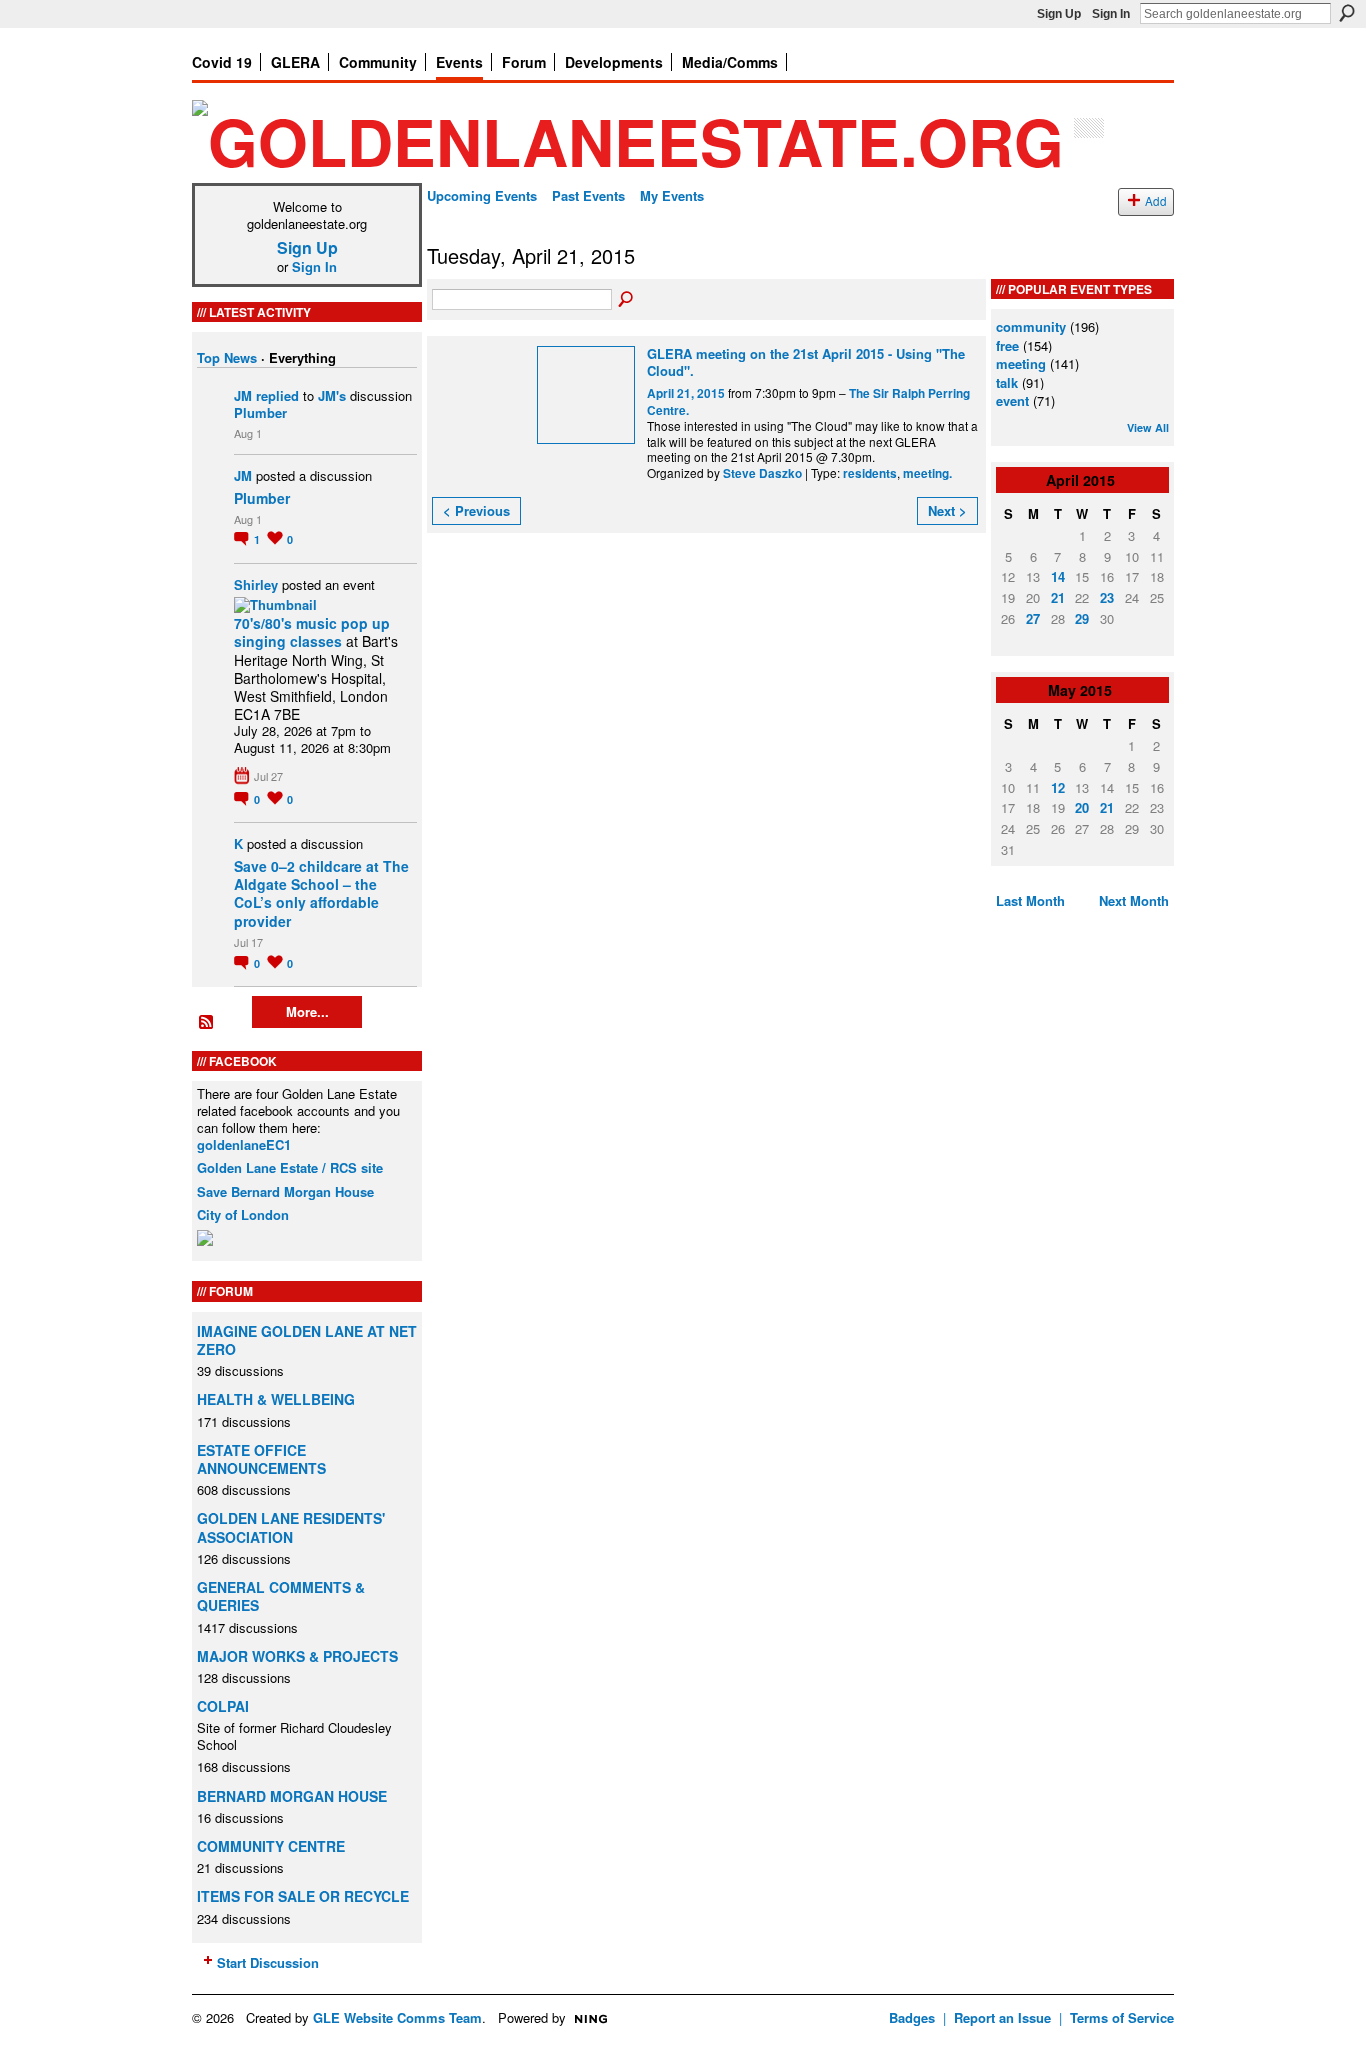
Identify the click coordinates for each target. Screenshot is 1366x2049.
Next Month (1134, 900)
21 (1058, 597)
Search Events (627, 300)
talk (1007, 382)
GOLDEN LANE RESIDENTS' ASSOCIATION (291, 1527)
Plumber (260, 412)
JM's (332, 395)
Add (1156, 201)
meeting (1021, 363)
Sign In (1111, 14)
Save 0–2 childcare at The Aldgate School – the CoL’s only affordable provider (321, 893)
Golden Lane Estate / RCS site (290, 1167)
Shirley (256, 584)
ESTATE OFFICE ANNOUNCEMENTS (261, 1459)
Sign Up (1059, 14)
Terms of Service (1122, 2017)
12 (1058, 787)
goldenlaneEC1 (244, 1144)
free (1007, 345)
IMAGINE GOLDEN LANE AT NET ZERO (307, 1340)
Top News (227, 357)
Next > (947, 510)
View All (1148, 427)
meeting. (927, 473)
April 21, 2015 (686, 393)
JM (243, 395)
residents (870, 473)
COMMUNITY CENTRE (271, 1846)
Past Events (588, 195)
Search (1347, 13)
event (1012, 400)
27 (1033, 618)
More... (307, 1011)
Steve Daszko (762, 473)
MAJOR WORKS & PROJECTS (297, 1656)
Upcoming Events (482, 195)
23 (1107, 597)
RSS (207, 1023)
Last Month (1030, 900)
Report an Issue (1002, 2017)
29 (1082, 618)
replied (277, 395)
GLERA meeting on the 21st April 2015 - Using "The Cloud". (806, 362)
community (1031, 326)
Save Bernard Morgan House (285, 1191)
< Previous (476, 510)
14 (1058, 576)
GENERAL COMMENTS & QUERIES (281, 1596)
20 (1082, 807)
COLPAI (223, 1706)
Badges (912, 2017)
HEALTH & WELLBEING (276, 1399)
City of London (243, 1214)
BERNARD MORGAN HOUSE (292, 1796)
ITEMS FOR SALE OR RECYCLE (303, 1896)
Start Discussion (268, 1962)
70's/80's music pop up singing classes (312, 632)
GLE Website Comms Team (397, 2017)
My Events (672, 195)
